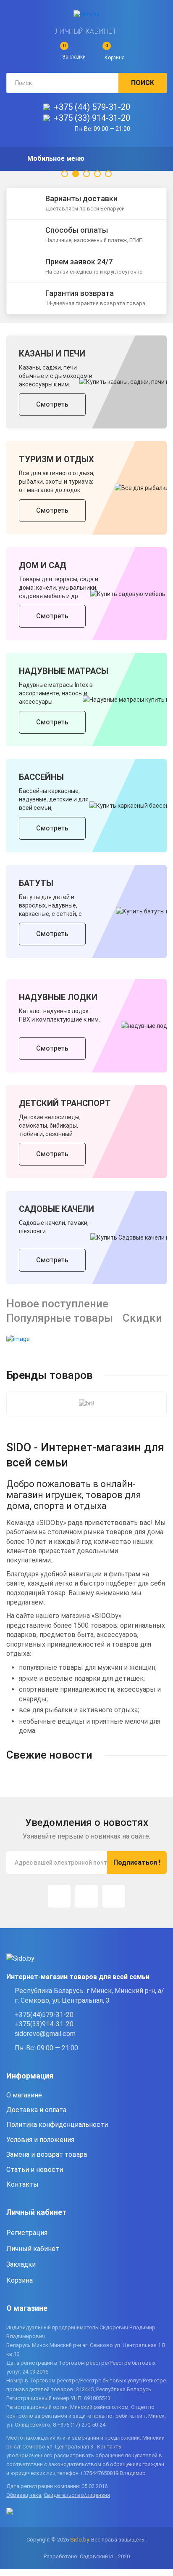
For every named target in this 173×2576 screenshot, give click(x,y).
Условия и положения (40, 2140)
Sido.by (79, 2540)
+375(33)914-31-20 (44, 2024)
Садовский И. (97, 2556)
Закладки (21, 2264)
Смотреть (52, 404)
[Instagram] (59, 1896)
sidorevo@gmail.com (45, 2034)
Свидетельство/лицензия (77, 2495)
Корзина (20, 2280)
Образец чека (24, 2495)
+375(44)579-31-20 (44, 2015)
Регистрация (27, 2233)
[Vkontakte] (114, 1896)
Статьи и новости (35, 2170)
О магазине (24, 2095)
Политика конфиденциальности (57, 2125)
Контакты (22, 2184)
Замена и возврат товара (47, 2154)
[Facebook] (86, 1896)
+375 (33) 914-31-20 (92, 118)
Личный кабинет (86, 31)
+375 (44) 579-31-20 (92, 107)
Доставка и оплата (36, 2110)
